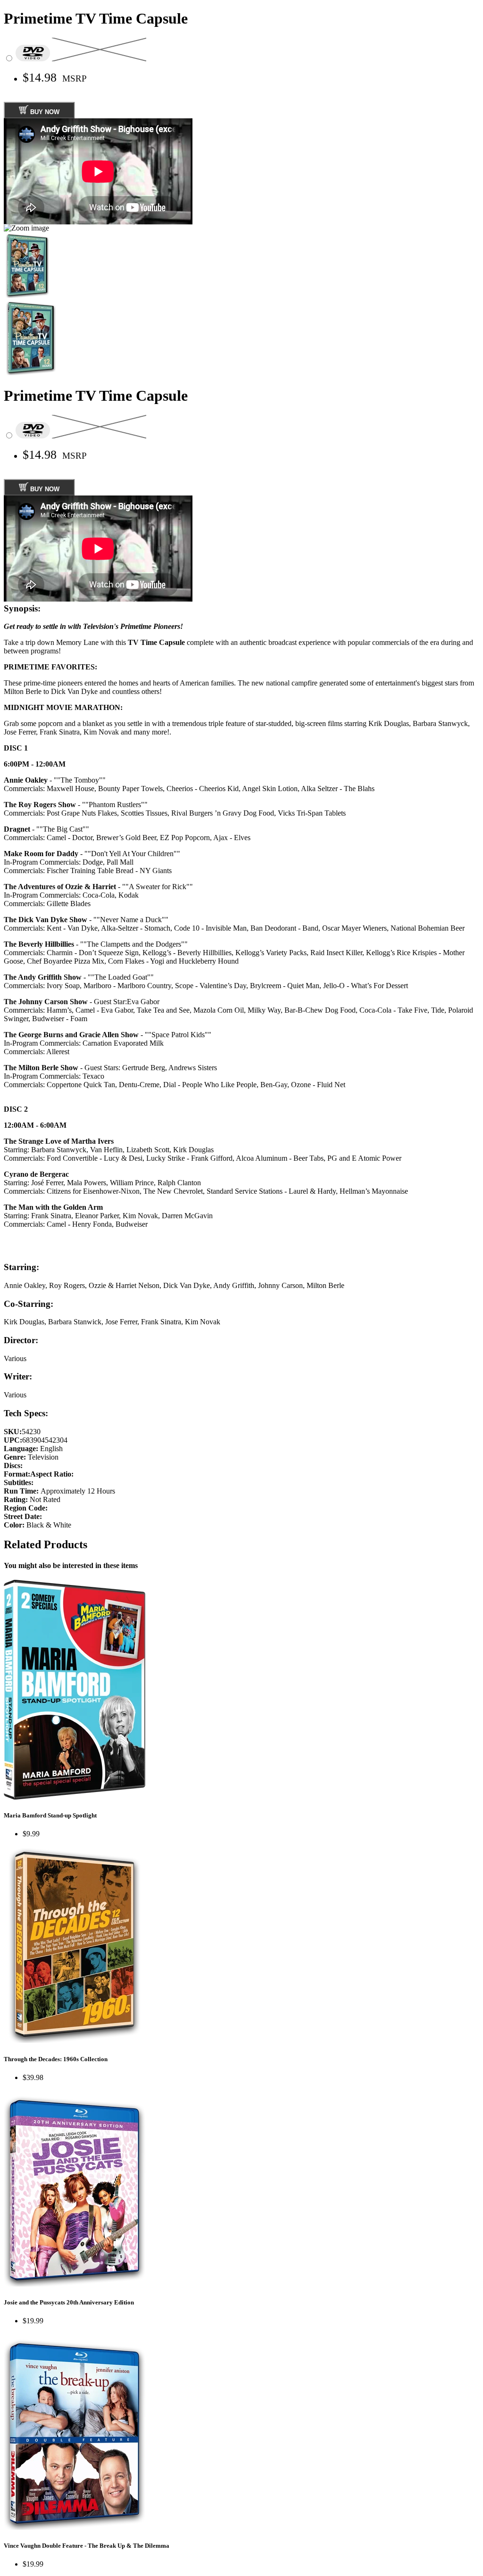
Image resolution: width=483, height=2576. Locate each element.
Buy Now (44, 112)
